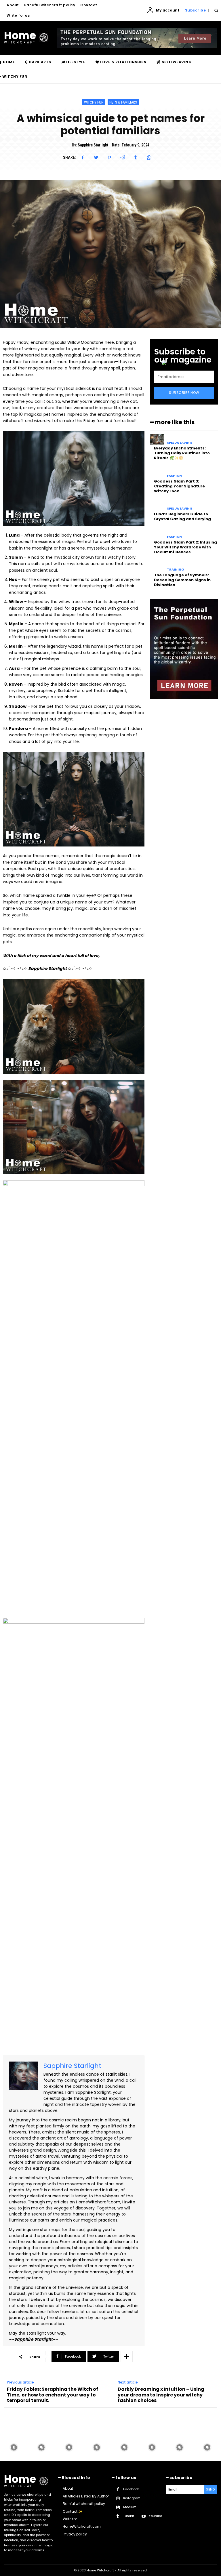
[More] (127, 2356)
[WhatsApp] (149, 158)
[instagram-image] (14, 2447)
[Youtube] (143, 2516)
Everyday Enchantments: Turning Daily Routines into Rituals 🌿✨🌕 (182, 453)
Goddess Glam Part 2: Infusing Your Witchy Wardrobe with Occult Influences (185, 547)
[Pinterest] (109, 158)
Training (176, 570)
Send (210, 2489)
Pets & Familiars (123, 102)
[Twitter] (96, 158)
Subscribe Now (184, 393)
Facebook (131, 2489)
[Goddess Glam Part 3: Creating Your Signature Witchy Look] (157, 472)
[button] (216, 11)
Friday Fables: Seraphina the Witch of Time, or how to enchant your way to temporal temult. (53, 2395)
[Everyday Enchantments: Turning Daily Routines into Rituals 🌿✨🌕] (157, 439)
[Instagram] (118, 2498)
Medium (130, 2507)
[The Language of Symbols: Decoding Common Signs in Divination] (157, 566)
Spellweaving (180, 443)
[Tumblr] (136, 158)
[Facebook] (83, 158)
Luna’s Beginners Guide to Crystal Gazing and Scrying (182, 516)
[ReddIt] (123, 158)
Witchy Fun (94, 102)
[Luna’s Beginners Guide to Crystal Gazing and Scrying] (157, 505)
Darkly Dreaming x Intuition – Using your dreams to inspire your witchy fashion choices (161, 2395)
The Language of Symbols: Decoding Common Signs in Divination (182, 580)
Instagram (132, 2498)
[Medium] (118, 2507)
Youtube (155, 2516)
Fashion (174, 476)
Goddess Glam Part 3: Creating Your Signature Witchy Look (179, 486)
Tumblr (129, 2516)
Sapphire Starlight (93, 145)
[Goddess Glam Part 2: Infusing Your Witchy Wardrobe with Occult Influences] (157, 533)
